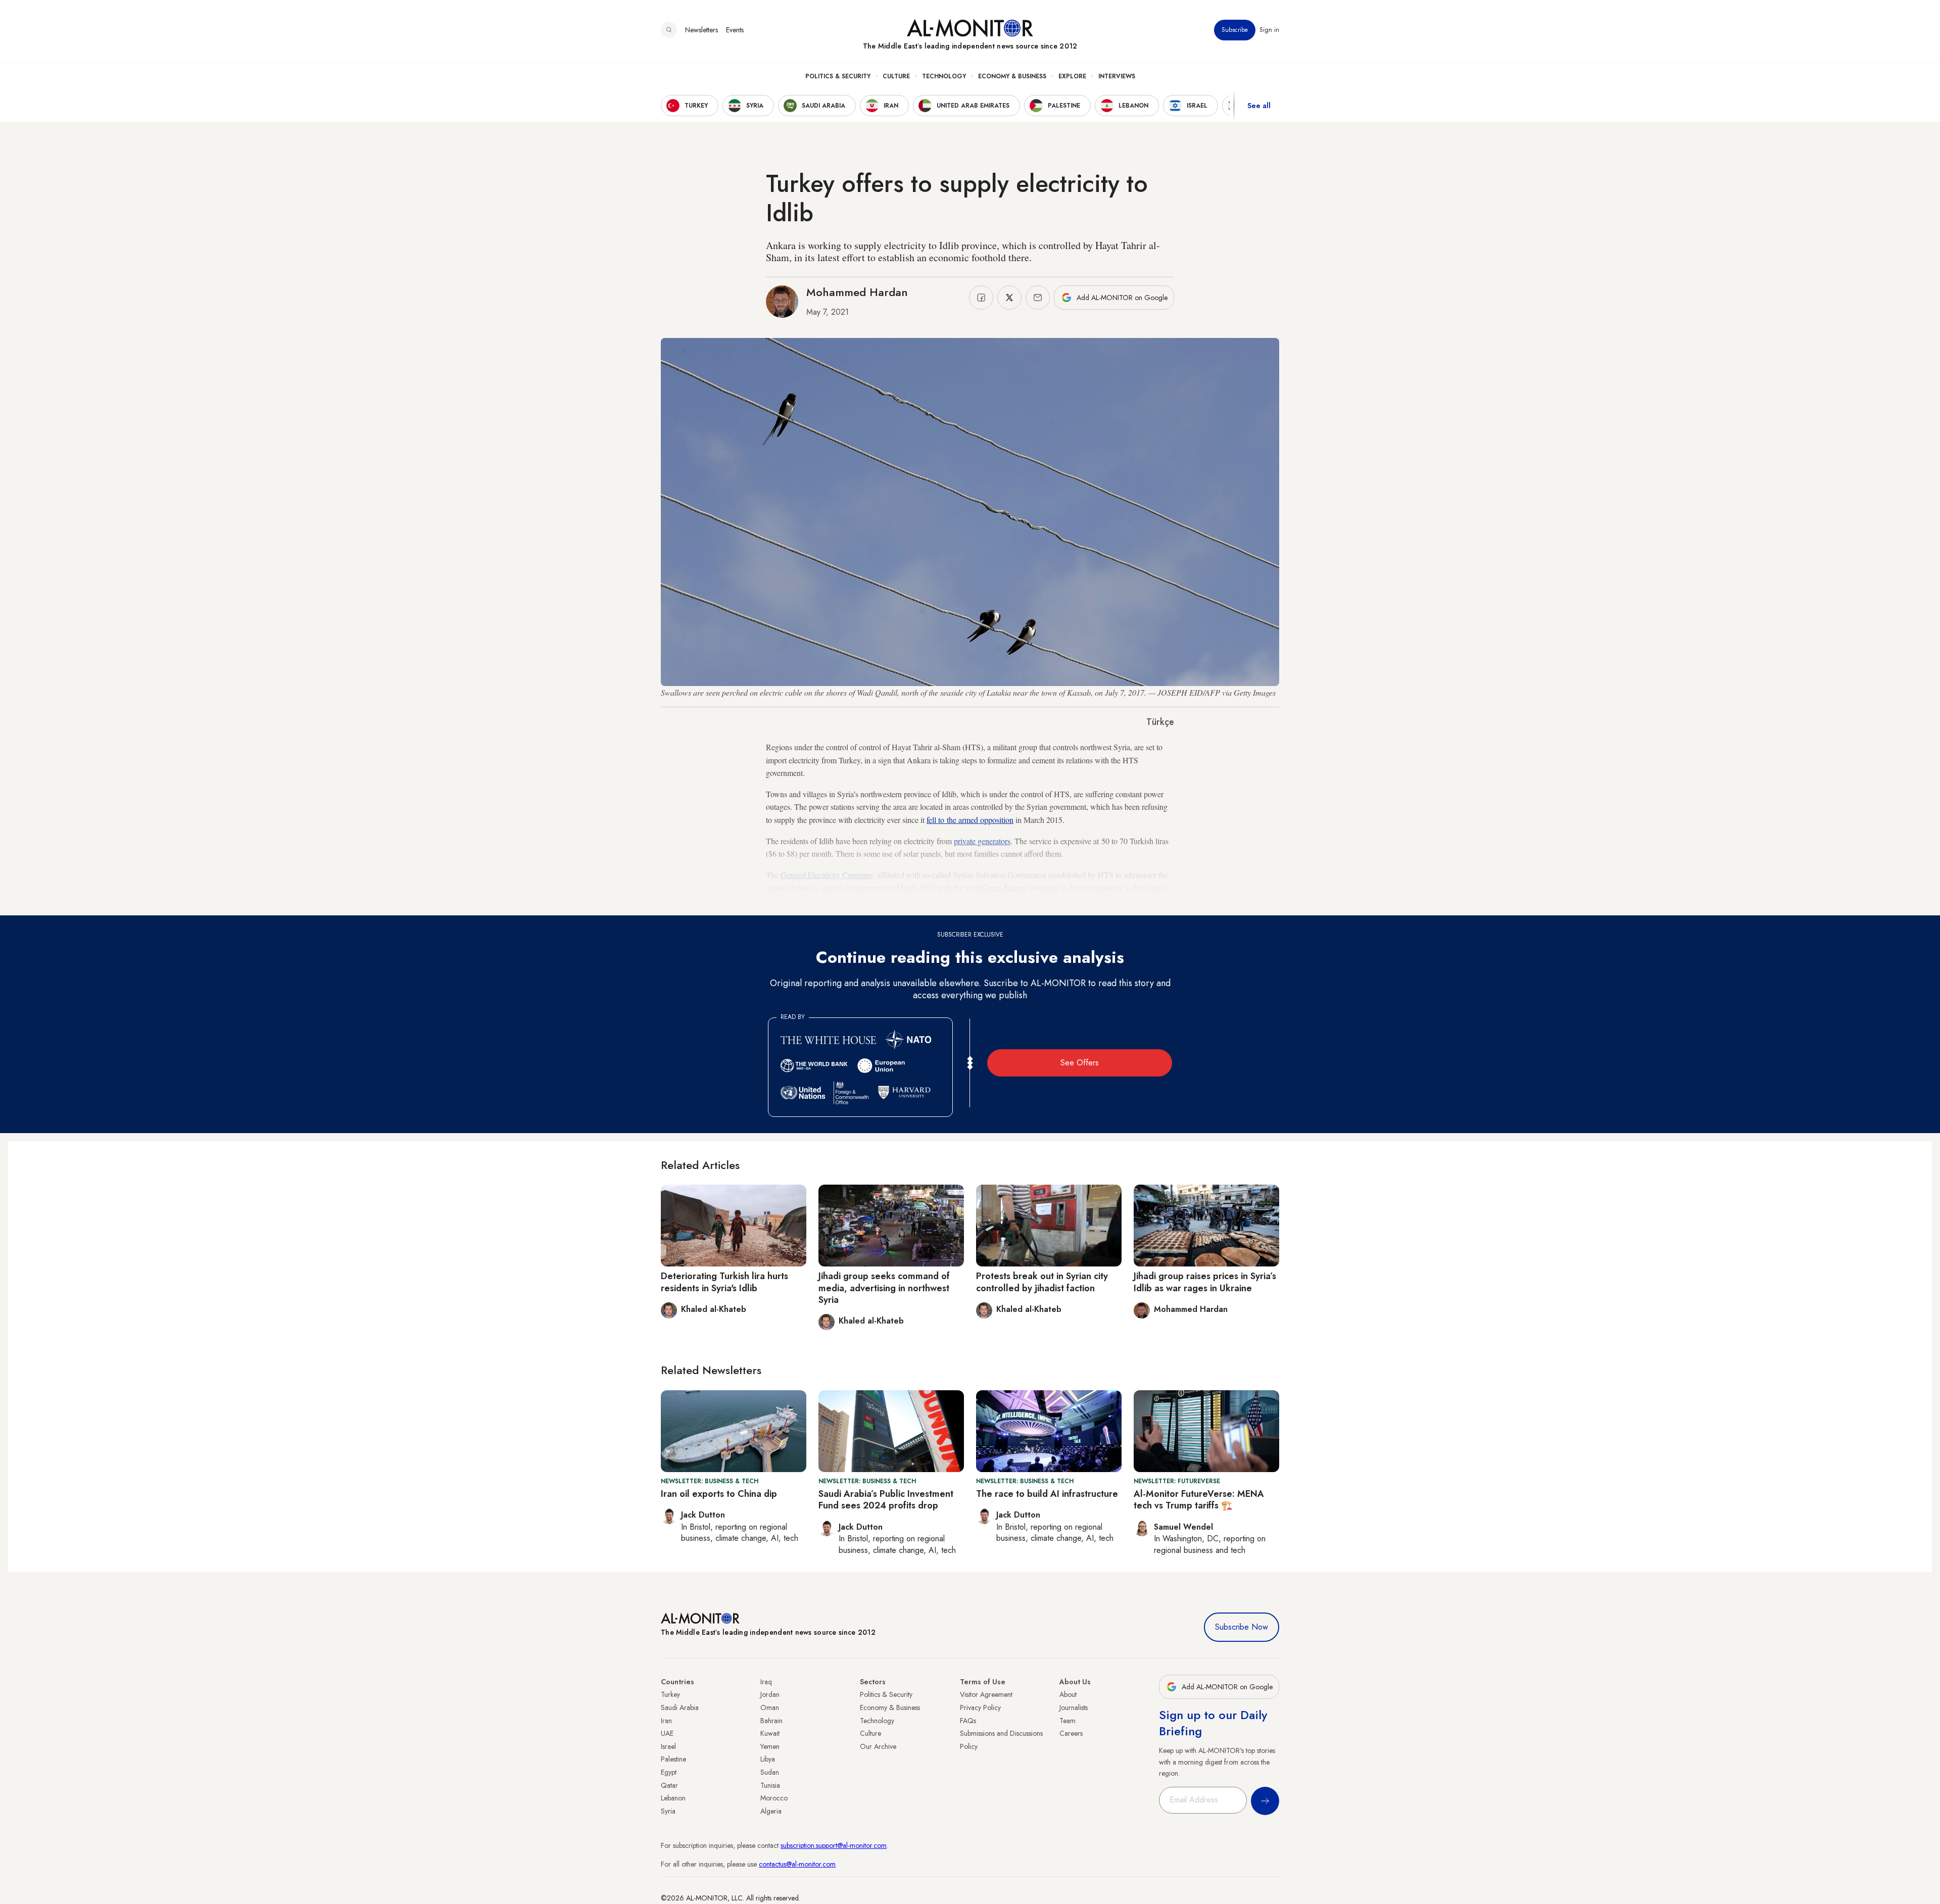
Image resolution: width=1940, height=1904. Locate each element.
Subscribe (1235, 30)
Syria (668, 1811)
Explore (1072, 76)
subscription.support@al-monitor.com (834, 1845)
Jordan (770, 1694)
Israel (668, 1746)
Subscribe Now (1242, 1627)
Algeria (771, 1811)
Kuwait (770, 1733)
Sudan (770, 1772)
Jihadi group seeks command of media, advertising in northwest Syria (884, 1288)
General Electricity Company (827, 875)
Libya (768, 1759)
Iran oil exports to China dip (719, 1494)
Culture (896, 76)
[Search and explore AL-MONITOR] (669, 30)
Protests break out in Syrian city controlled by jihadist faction (1042, 1282)
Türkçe (1160, 722)
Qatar (669, 1785)
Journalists (1074, 1707)
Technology (944, 76)
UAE (667, 1733)
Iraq (766, 1682)
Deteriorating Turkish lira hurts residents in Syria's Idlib (724, 1282)
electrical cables (982, 900)
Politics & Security (838, 76)
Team (1068, 1721)
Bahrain (771, 1721)
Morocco (774, 1798)
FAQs (968, 1721)
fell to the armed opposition (970, 820)
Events (735, 30)
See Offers (1080, 1063)
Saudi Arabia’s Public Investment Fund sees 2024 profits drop (886, 1500)
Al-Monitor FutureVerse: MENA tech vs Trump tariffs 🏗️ (1199, 1500)
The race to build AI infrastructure (1047, 1494)
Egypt (669, 1772)
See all (1259, 106)
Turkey (670, 1694)
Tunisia (770, 1785)
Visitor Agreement (986, 1694)
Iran (666, 1721)
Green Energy (1004, 887)
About (1068, 1694)
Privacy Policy (980, 1707)
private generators (982, 841)
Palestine (673, 1759)
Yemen (770, 1746)
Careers (1071, 1733)
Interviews (1117, 76)
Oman (770, 1707)
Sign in (1269, 30)
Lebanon (673, 1798)
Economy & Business (1012, 76)
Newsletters (701, 30)
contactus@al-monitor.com (797, 1864)
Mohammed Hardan (857, 292)
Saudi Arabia (680, 1707)
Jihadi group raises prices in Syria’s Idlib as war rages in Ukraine (1205, 1282)
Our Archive (878, 1746)
